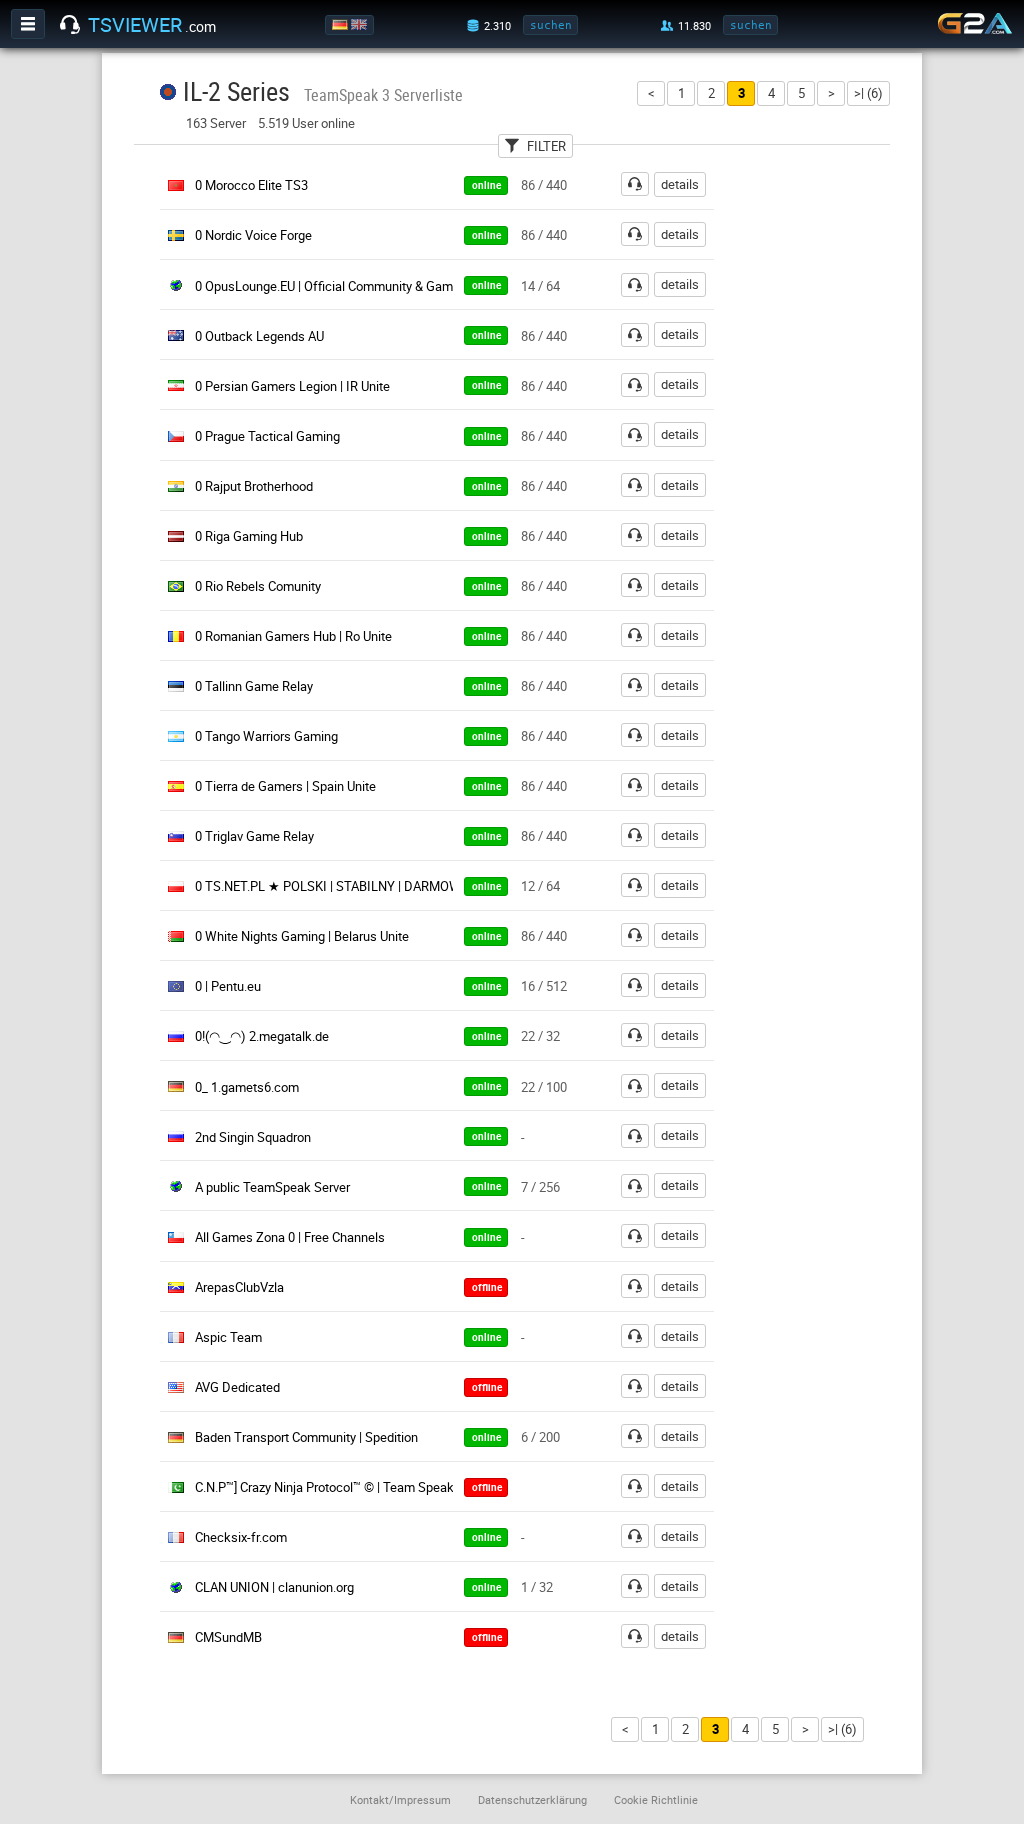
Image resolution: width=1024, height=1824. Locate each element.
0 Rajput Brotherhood (254, 486)
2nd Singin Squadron (253, 1137)
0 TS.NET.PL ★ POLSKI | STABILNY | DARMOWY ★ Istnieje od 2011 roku (400, 886)
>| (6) (868, 93)
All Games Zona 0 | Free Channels (290, 1237)
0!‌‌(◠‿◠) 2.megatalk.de (262, 1036)
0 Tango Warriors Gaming (266, 736)
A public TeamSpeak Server (272, 1187)
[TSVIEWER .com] (70, 25)
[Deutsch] (341, 25)
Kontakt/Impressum (400, 1799)
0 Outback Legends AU (259, 336)
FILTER (546, 146)
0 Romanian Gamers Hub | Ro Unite (293, 636)
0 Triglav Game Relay (254, 836)
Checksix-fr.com (241, 1537)
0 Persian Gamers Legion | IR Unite (292, 386)
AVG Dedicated (237, 1387)
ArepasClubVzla (239, 1287)
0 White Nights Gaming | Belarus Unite (302, 936)
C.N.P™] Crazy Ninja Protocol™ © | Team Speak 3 (329, 1487)
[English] (360, 25)
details (680, 184)
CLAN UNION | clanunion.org (274, 1587)
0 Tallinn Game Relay (254, 686)
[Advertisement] (830, 471)
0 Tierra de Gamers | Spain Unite (285, 786)
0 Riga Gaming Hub (249, 536)
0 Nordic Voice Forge (253, 235)
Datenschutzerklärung (532, 1799)
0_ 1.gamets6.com (247, 1087)
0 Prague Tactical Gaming (267, 436)
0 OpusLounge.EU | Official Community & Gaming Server (352, 286)
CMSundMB (228, 1637)
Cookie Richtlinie (656, 1799)
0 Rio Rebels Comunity (258, 586)
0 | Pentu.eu (228, 986)
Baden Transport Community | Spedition (306, 1437)
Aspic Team (228, 1337)
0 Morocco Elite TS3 (251, 185)
